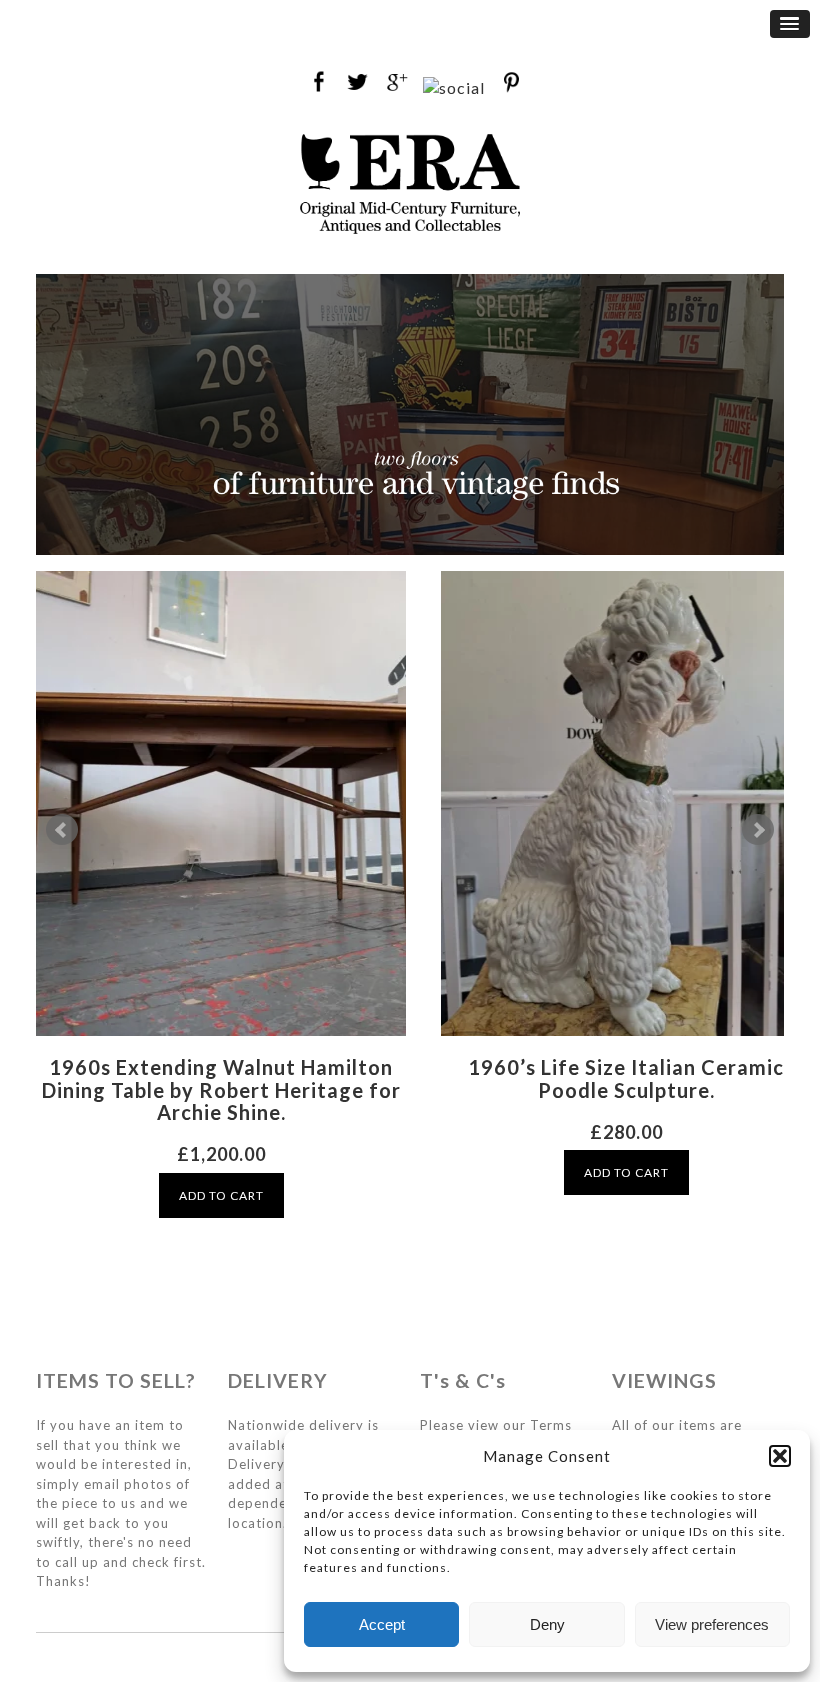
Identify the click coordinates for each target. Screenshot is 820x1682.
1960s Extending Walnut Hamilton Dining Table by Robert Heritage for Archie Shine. (221, 1089)
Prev (62, 830)
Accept (382, 1624)
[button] (780, 1456)
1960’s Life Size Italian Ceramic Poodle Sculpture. (626, 1078)
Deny (547, 1624)
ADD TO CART (221, 1195)
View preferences (712, 1624)
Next (758, 830)
